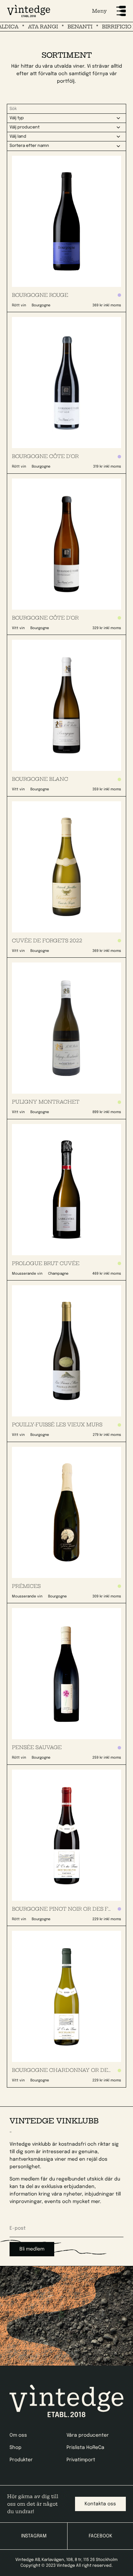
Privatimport (81, 2460)
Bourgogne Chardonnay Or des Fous (69, 2070)
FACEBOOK (100, 2536)
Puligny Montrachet (46, 1102)
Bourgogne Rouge (40, 295)
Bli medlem (32, 2249)
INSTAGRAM (34, 2536)
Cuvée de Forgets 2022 (47, 941)
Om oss (18, 2435)
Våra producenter (88, 2435)
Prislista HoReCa (85, 2448)
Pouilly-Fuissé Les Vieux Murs (57, 1425)
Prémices (26, 1586)
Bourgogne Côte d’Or (45, 456)
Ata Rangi (30, 27)
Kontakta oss (100, 2504)
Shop (16, 2448)
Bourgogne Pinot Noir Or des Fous (65, 1909)
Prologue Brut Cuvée (46, 1263)
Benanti (67, 27)
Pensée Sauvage (37, 1747)
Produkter (21, 2460)
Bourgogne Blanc (40, 779)
